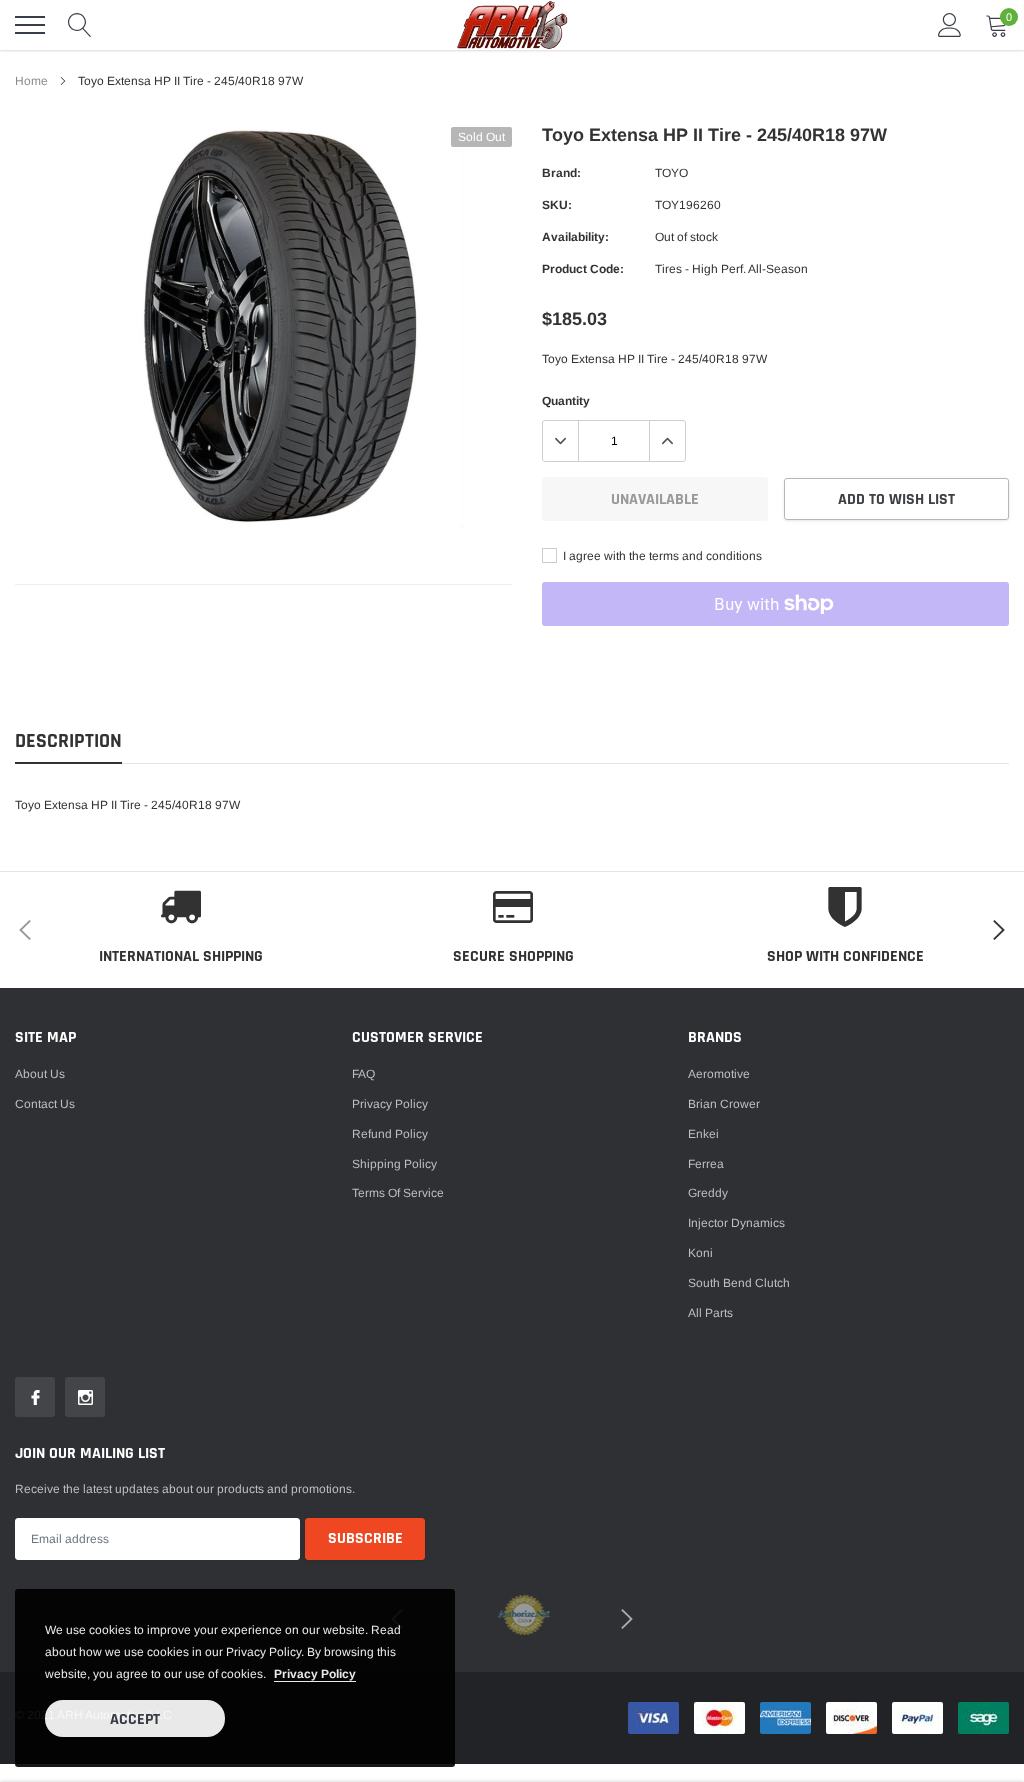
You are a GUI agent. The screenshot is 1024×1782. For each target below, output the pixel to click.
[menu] (30, 25)
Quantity (566, 401)
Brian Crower (724, 1104)
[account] (950, 25)
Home (31, 81)
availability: (575, 237)
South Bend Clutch (739, 1283)
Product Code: (583, 269)
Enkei (703, 1134)
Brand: (561, 173)
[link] (35, 1397)
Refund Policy (390, 1134)
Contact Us (45, 1104)
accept (135, 1719)
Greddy (708, 1193)
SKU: (557, 205)
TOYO (671, 173)
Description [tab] (68, 741)
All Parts (710, 1313)
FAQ (363, 1074)
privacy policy (315, 1674)
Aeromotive (719, 1074)
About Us (40, 1074)
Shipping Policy (394, 1164)
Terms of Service (398, 1193)
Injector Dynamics (736, 1223)
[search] (80, 25)
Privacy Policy (390, 1104)
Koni (700, 1253)
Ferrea (706, 1164)
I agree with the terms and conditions (661, 556)
